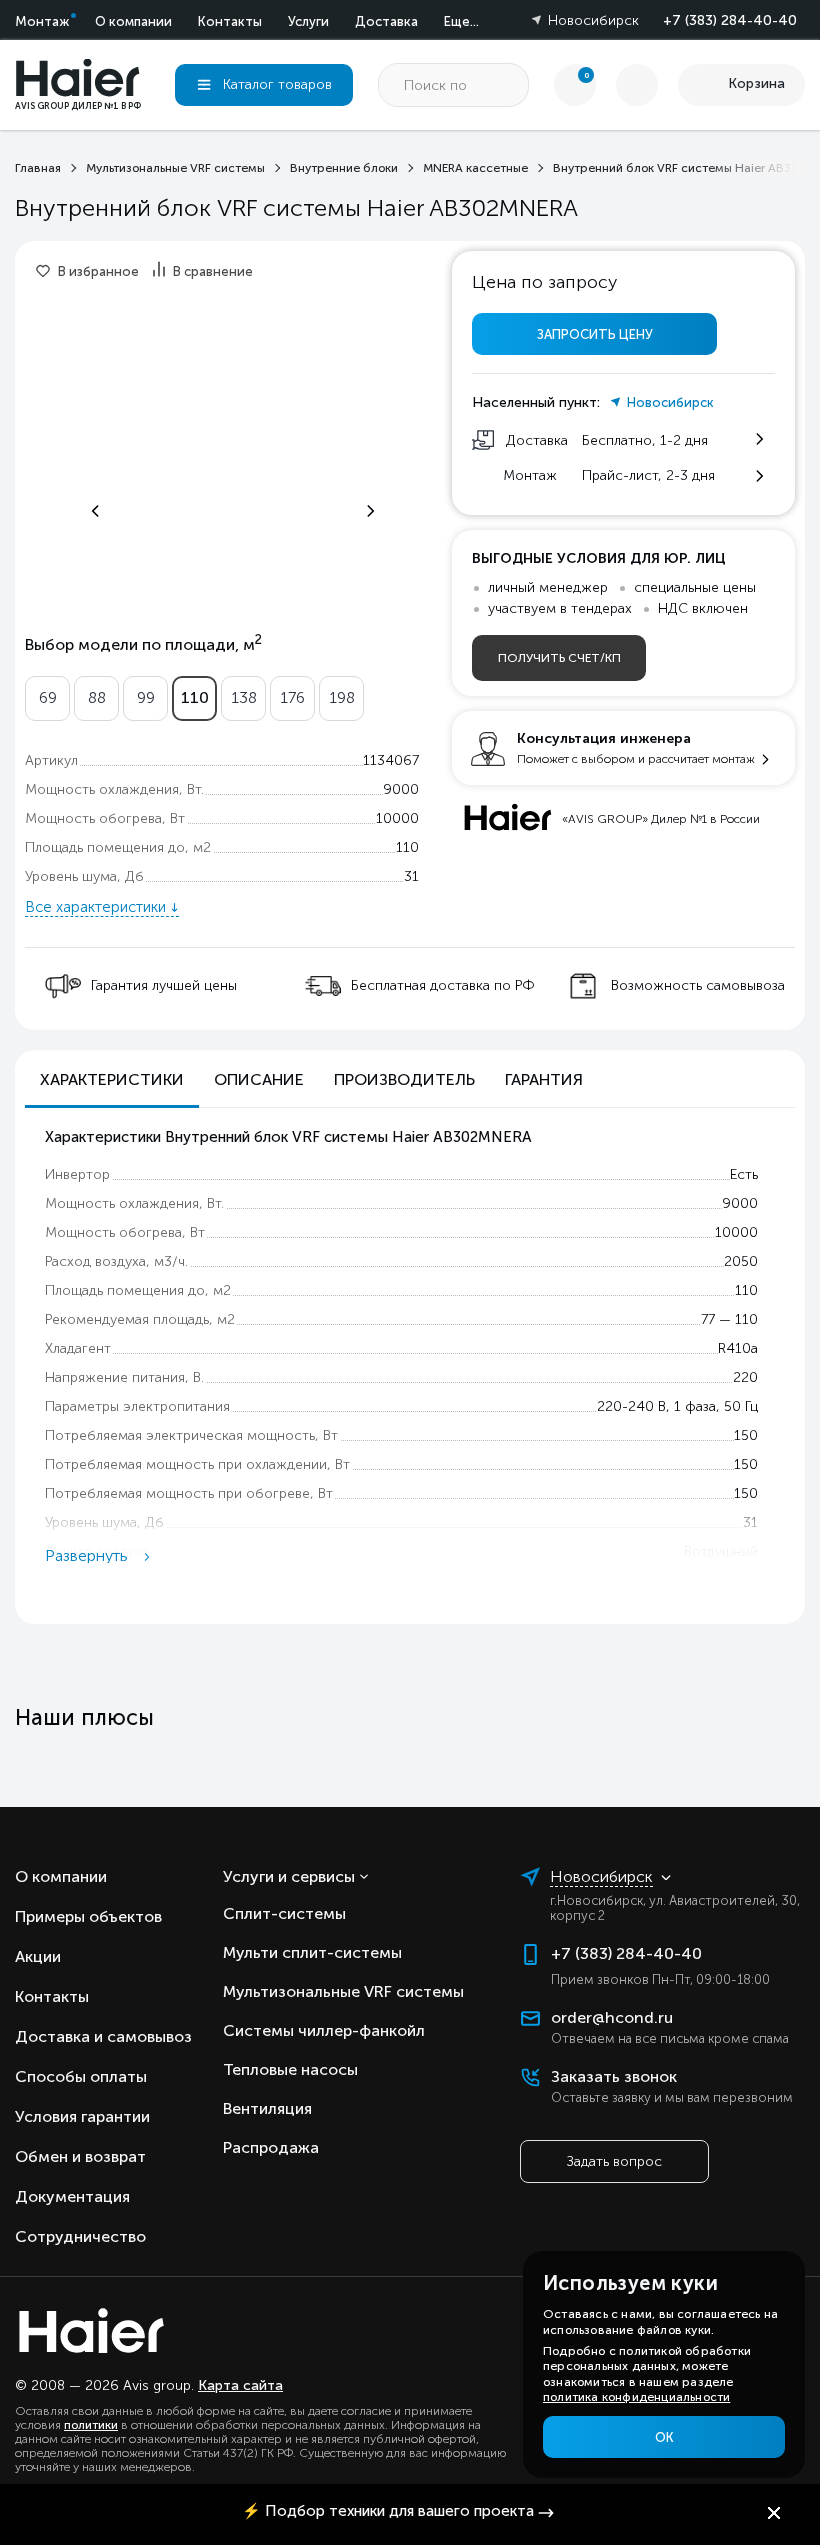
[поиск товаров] (507, 85)
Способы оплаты (81, 2076)
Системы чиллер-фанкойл (324, 2030)
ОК (664, 2437)
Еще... (461, 21)
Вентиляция (267, 2108)
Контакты (230, 21)
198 (342, 697)
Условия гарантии (82, 2116)
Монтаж (42, 21)
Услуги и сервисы (289, 1876)
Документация (72, 2196)
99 (146, 697)
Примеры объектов (88, 1916)
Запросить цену (595, 334)
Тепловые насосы (290, 2069)
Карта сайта (240, 2385)
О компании (133, 21)
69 (48, 697)
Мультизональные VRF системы (343, 1991)
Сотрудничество (80, 2236)
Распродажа (271, 2147)
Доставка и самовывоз (103, 2036)
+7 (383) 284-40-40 (730, 20)
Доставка (386, 21)
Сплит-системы (284, 1913)
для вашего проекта (388, 2511)
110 (195, 697)
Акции (38, 1956)
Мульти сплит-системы (312, 1952)
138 (244, 697)
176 (292, 697)
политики (91, 2425)
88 (97, 697)
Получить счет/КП (559, 658)
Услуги (308, 21)
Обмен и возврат (80, 2156)
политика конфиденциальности (636, 2397)
